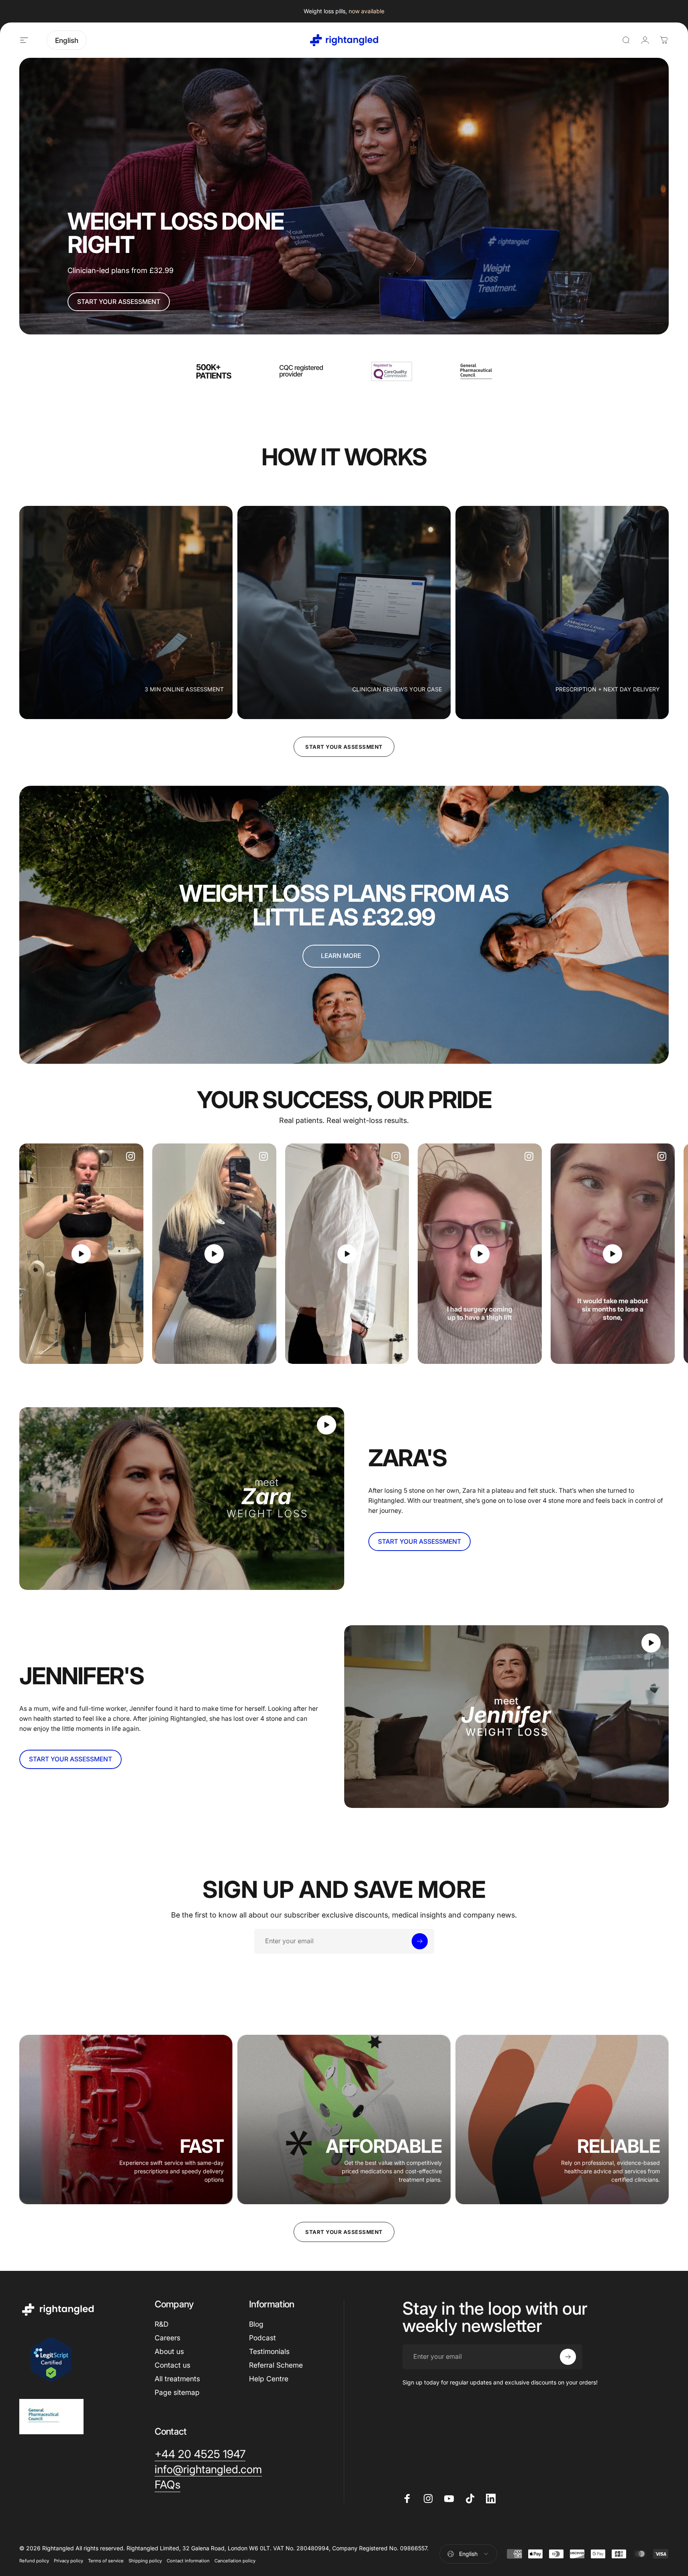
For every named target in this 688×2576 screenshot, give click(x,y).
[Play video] (81, 1254)
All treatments (177, 2379)
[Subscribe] (420, 1941)
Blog (256, 2324)
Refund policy (34, 2561)
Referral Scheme (276, 2365)
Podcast (262, 2338)
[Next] (643, 1254)
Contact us (173, 2365)
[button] (81, 1254)
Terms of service (106, 2561)
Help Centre (269, 2379)
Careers (167, 2338)
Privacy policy (68, 2561)
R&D (161, 2324)
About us (169, 2351)
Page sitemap (177, 2392)
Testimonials (269, 2351)
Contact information (188, 2561)
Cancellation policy (235, 2561)
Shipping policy (145, 2561)
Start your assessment (344, 747)
